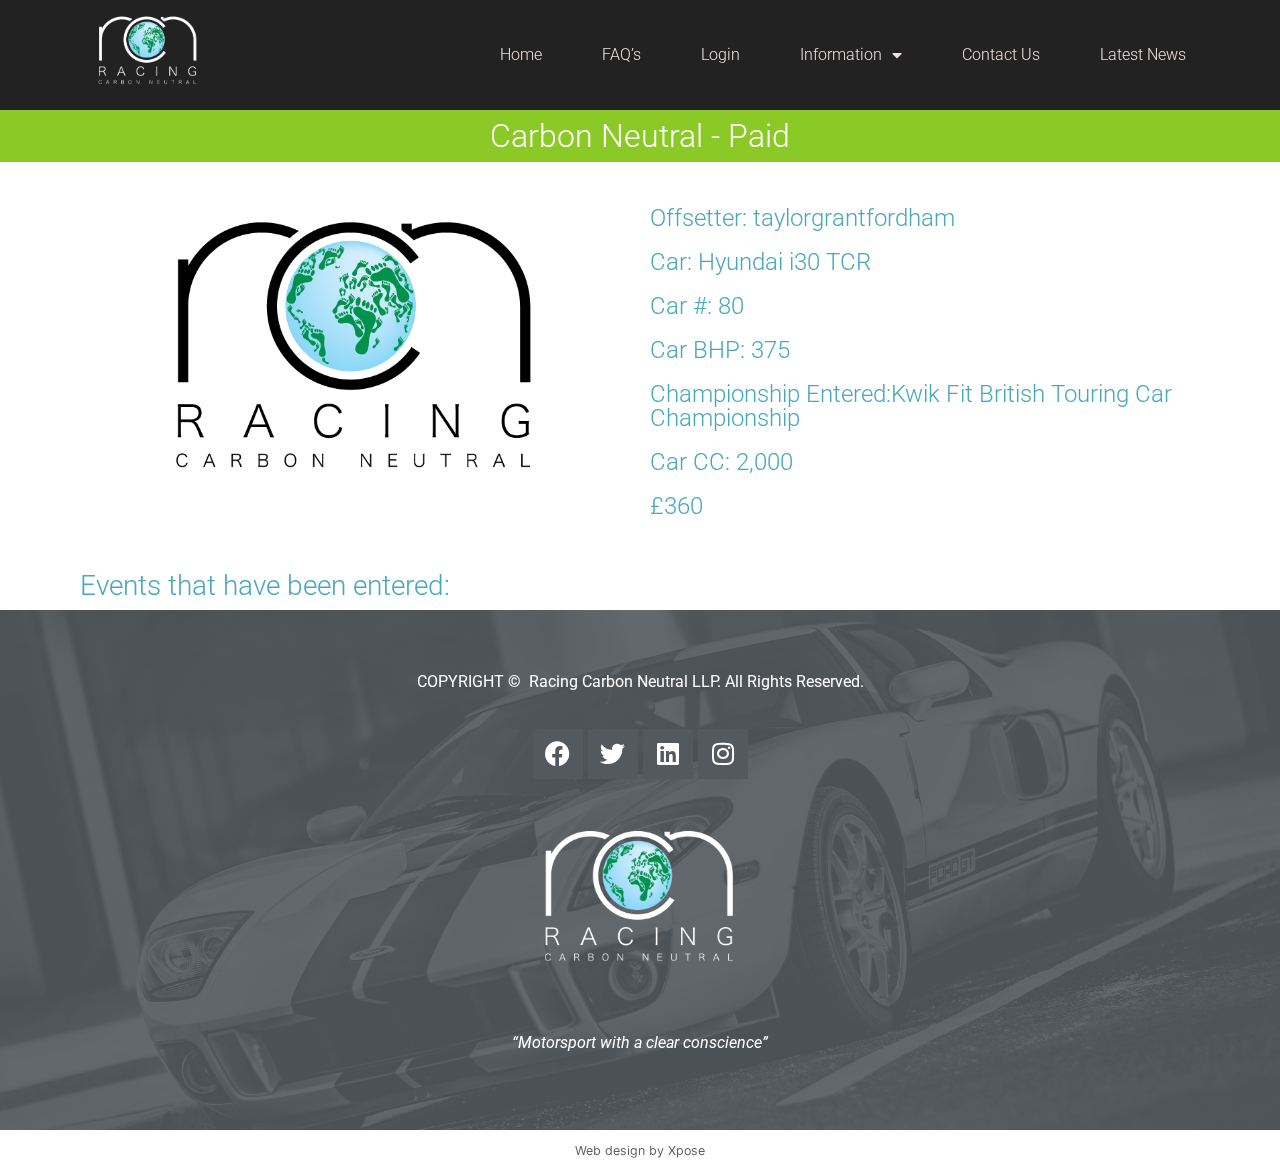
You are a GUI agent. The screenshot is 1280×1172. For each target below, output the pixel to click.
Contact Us (1001, 54)
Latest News (1143, 54)
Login (720, 54)
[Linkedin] (668, 754)
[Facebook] (558, 754)
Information (841, 54)
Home (521, 54)
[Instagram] (723, 754)
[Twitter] (613, 754)
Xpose (686, 1150)
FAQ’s (621, 54)
